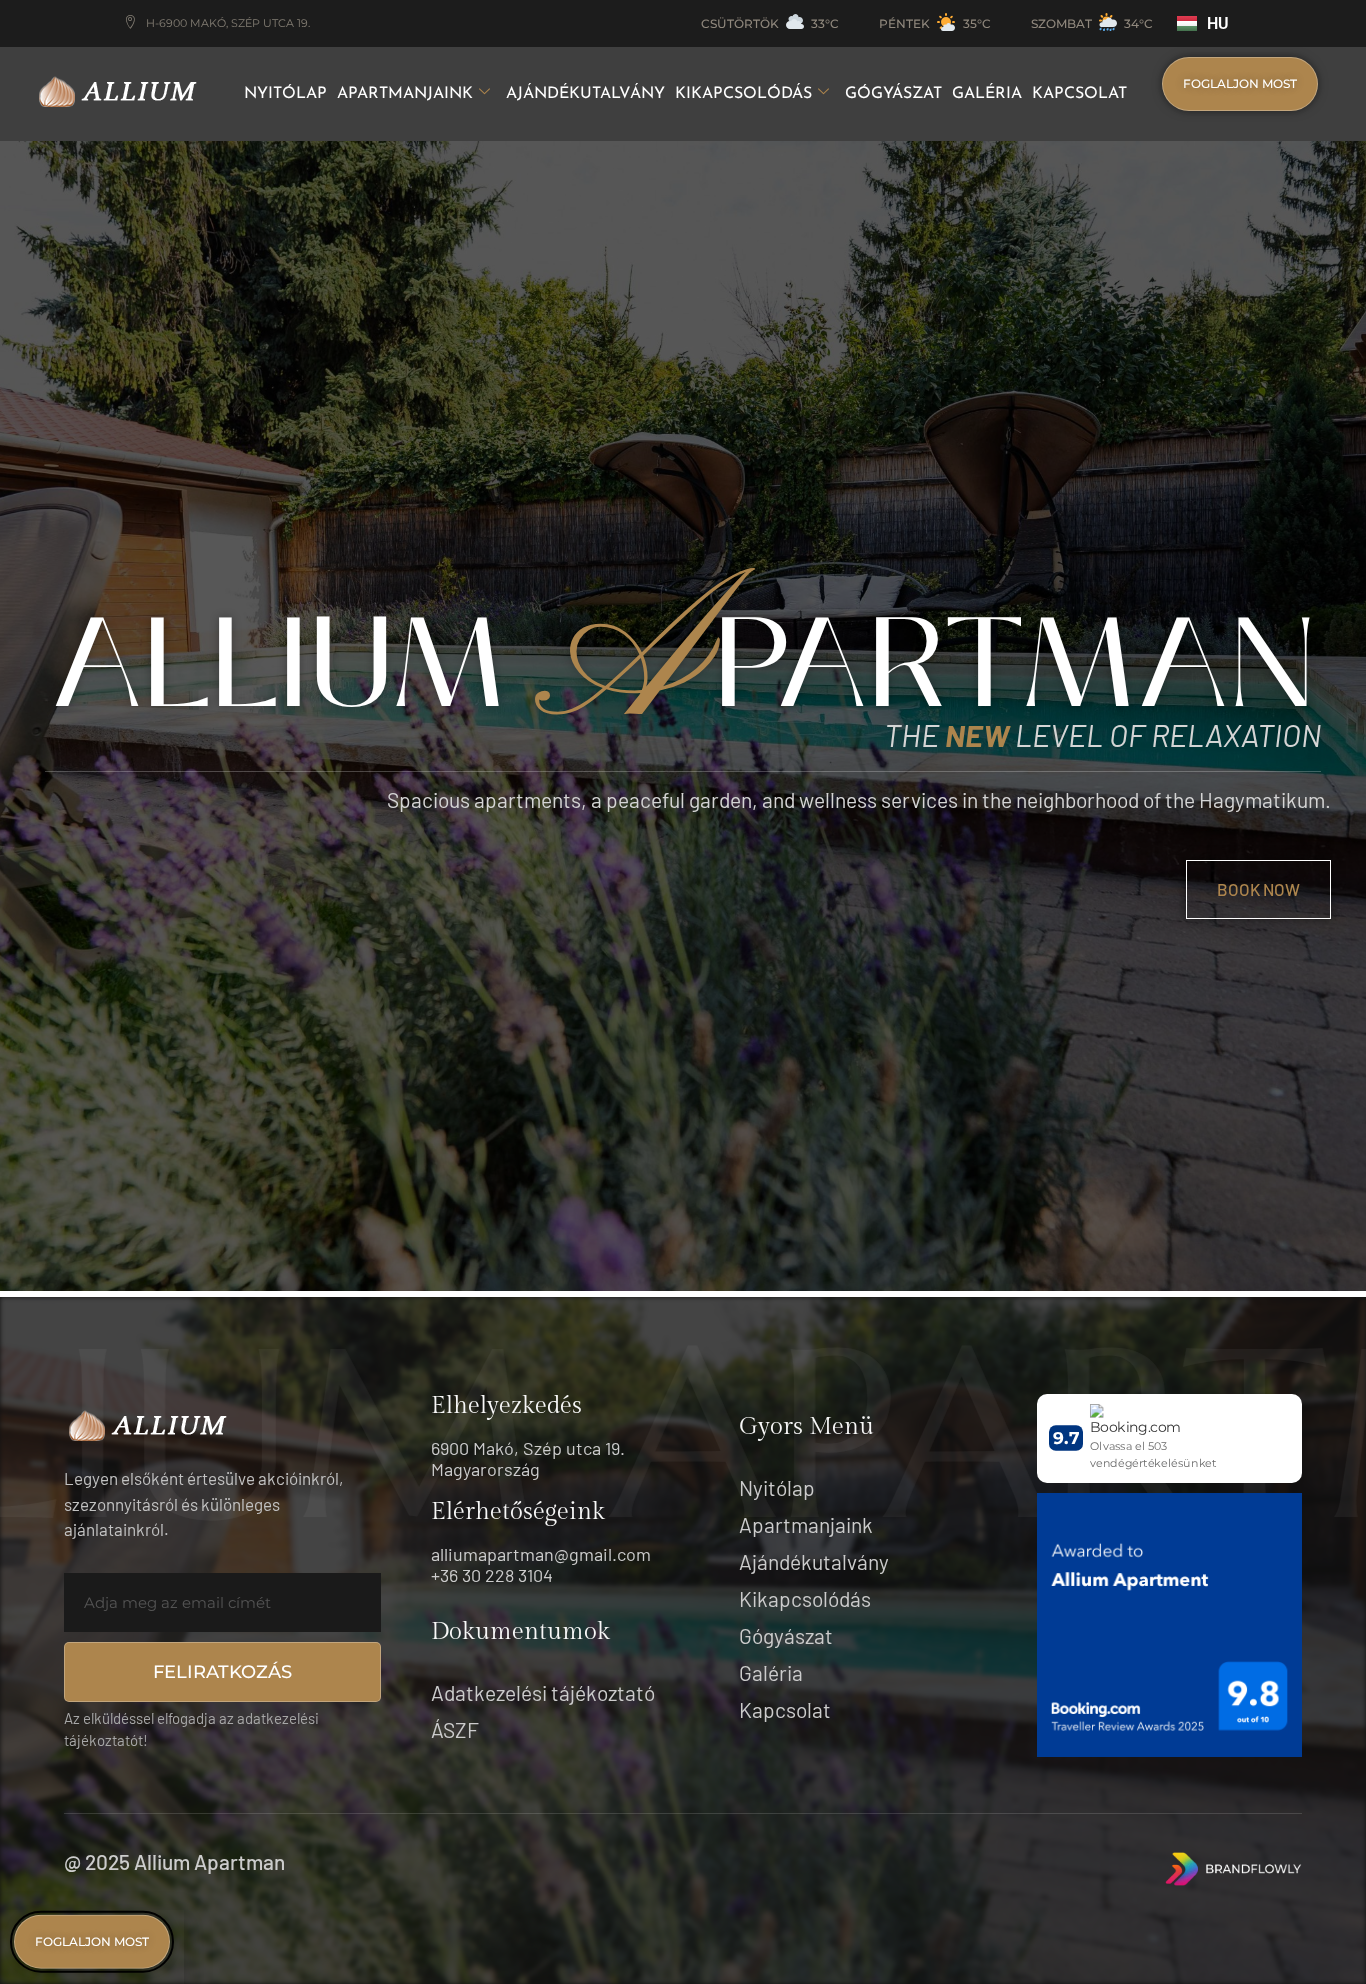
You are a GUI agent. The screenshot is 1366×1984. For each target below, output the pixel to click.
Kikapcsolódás (743, 94)
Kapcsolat (1079, 94)
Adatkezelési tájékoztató (543, 1692)
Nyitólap (285, 94)
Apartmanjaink (405, 94)
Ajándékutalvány (585, 94)
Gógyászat (893, 94)
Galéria (987, 94)
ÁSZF (455, 1729)
